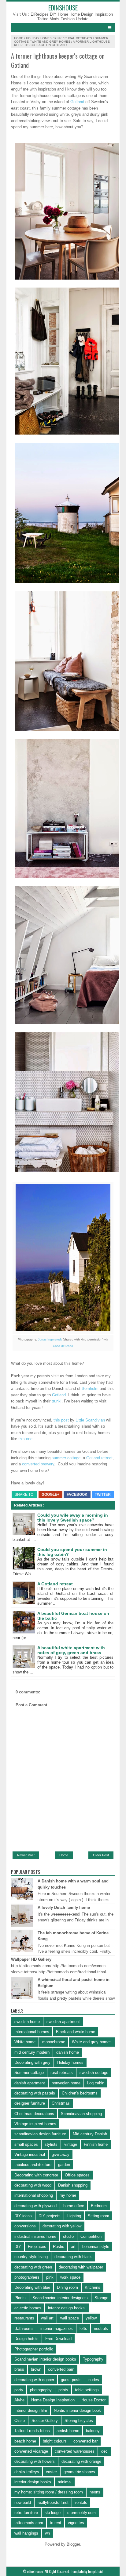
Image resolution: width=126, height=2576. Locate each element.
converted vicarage (31, 2451)
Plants (20, 2298)
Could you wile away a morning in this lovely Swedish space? (73, 1518)
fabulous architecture (33, 2165)
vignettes (76, 2523)
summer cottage (66, 1458)
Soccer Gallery (45, 2421)
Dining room (67, 2287)
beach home (25, 2441)
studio (68, 2236)
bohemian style (96, 2247)
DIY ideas (23, 2216)
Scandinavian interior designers (60, 2298)
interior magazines (57, 2328)
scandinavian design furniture (40, 2134)
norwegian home (66, 2083)
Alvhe (19, 2400)
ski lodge (53, 2513)
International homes (32, 2032)
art (73, 2247)
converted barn (61, 2369)
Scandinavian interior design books (45, 2359)
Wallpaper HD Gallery (31, 1959)
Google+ (50, 1495)
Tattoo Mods (49, 19)
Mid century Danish (90, 2134)
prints (63, 2390)
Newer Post (26, 1855)
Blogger (73, 2544)
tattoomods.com (29, 2523)
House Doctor (93, 2400)
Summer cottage (29, 2073)
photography (41, 2390)
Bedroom (99, 2206)
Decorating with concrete (36, 2175)
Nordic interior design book (77, 2410)
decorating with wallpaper (81, 2267)
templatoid (95, 2571)
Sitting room (98, 2216)
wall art (47, 2318)
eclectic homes (28, 2308)
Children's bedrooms (80, 2093)
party (19, 2390)
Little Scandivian (90, 1420)
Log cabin (96, 2083)
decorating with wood (33, 2185)
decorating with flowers (35, 2461)
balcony (93, 2431)
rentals (81, 2503)
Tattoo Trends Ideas (32, 2431)
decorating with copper (34, 2380)
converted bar (85, 2441)
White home (25, 2042)
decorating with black (73, 2257)
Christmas (61, 2103)
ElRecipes (40, 14)
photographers (27, 2277)
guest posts (71, 2380)
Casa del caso (63, 1346)
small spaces (26, 2144)
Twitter (103, 1495)
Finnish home (96, 2144)
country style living (31, 2257)
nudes (94, 2380)
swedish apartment (63, 2022)
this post (61, 1420)
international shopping (34, 2195)
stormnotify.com (82, 2513)
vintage (71, 2144)
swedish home (27, 2022)
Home (19, 38)
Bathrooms (24, 2328)
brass (19, 2369)
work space (70, 2277)
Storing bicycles (79, 2421)
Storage (101, 2298)
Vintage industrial (30, 2154)
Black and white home (76, 2032)
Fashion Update (74, 19)
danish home (68, 2052)
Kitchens (93, 2287)
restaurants (24, 2318)
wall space (70, 2318)
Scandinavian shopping (81, 2114)
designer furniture (30, 2103)
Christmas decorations (34, 2114)
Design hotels (26, 2339)
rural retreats (78, 38)
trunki (57, 1401)
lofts (83, 2328)
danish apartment (30, 2083)
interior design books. (67, 2308)
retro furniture (26, 2513)
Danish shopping (73, 2185)
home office (74, 2206)
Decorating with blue (32, 2287)
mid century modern (32, 2052)
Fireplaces (37, 2247)
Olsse (20, 2421)
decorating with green (33, 2267)
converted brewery (37, 1464)
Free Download (58, 2339)
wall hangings (26, 2533)
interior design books (33, 2482)
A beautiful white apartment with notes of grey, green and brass (71, 1650)
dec (104, 2451)
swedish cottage (94, 2073)
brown (36, 2369)
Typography (93, 2359)
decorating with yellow (62, 2226)
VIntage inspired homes (35, 2124)
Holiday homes (39, 38)
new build (23, 2503)
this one (25, 1439)
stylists (51, 2144)
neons (95, 2492)
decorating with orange (81, 2461)
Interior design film (31, 2410)
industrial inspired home (35, 2236)
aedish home (68, 2431)
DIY (18, 2247)
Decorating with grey (32, 2062)
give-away (61, 2154)
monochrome (54, 2042)
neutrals (101, 2328)
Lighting (74, 2216)
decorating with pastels (35, 2093)
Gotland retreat (99, 1458)
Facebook (77, 1495)
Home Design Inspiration (91, 14)
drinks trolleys (27, 2472)
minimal (65, 2482)
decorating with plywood (35, 2206)
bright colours (55, 2441)
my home (68, 2195)
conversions (25, 2226)
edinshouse (63, 8)
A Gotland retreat (55, 1584)
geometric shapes (79, 2472)
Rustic (59, 2247)
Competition (91, 2236)
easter (51, 2472)
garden (64, 2165)
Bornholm (90, 1389)
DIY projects (50, 2216)
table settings (87, 2390)
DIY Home (60, 14)
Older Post (101, 1855)
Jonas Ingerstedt (50, 1339)
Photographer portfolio (34, 2349)
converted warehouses (75, 2451)
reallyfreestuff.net (53, 2503)
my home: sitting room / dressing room (49, 2492)
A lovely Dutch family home (64, 1907)
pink (58, 38)
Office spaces (77, 2175)
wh (47, 2533)
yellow (91, 2318)
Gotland (77, 102)
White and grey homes (51, 42)
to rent (56, 2523)
